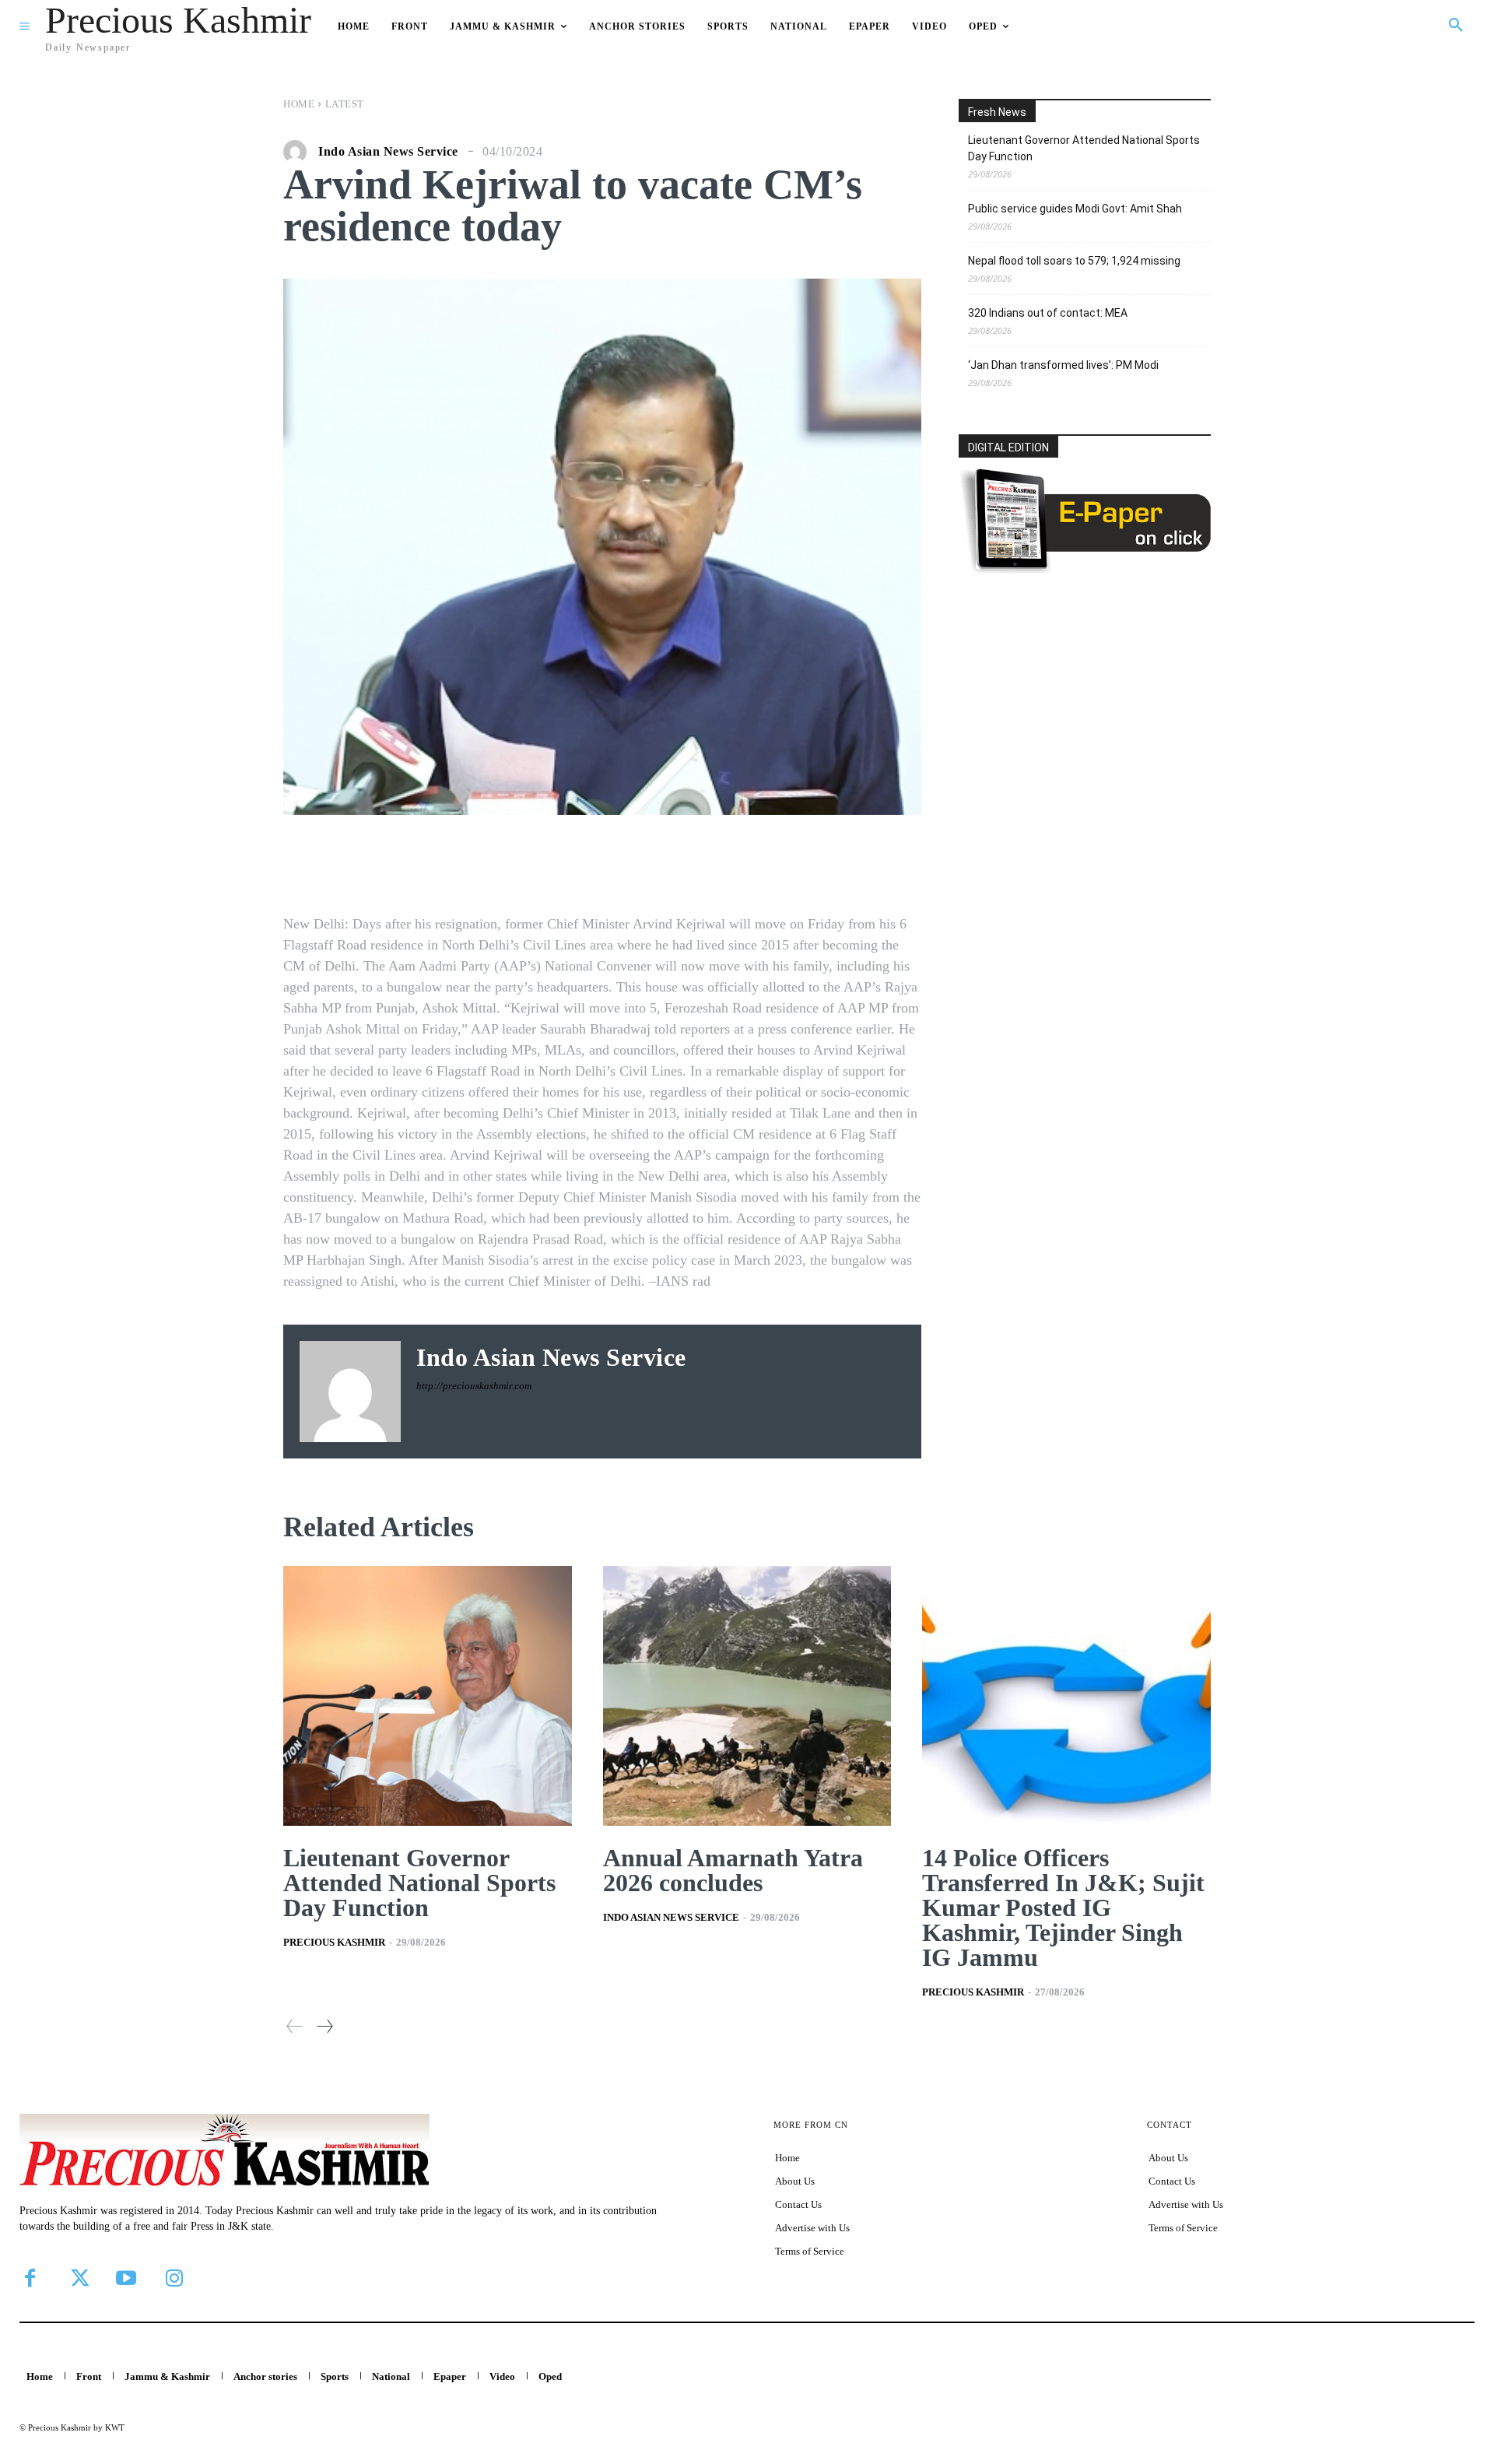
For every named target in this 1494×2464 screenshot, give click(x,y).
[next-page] (324, 2026)
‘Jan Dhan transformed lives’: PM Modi (1063, 365)
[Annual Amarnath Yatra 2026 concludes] (747, 1696)
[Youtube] (126, 2278)
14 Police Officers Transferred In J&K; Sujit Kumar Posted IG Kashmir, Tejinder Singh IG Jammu (1063, 1908)
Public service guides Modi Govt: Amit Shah (1075, 209)
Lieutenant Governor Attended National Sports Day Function (1084, 148)
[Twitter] (78, 2278)
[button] (1456, 26)
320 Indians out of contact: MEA (1048, 313)
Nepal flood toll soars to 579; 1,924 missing (1074, 261)
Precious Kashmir (334, 1942)
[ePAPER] (1085, 569)
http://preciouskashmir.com (474, 1386)
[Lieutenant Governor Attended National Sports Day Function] (428, 1696)
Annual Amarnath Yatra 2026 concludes (733, 1870)
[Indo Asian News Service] (299, 152)
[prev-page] (295, 2026)
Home (299, 104)
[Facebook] (30, 2278)
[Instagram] (174, 2278)
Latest (345, 104)
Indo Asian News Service (388, 152)
